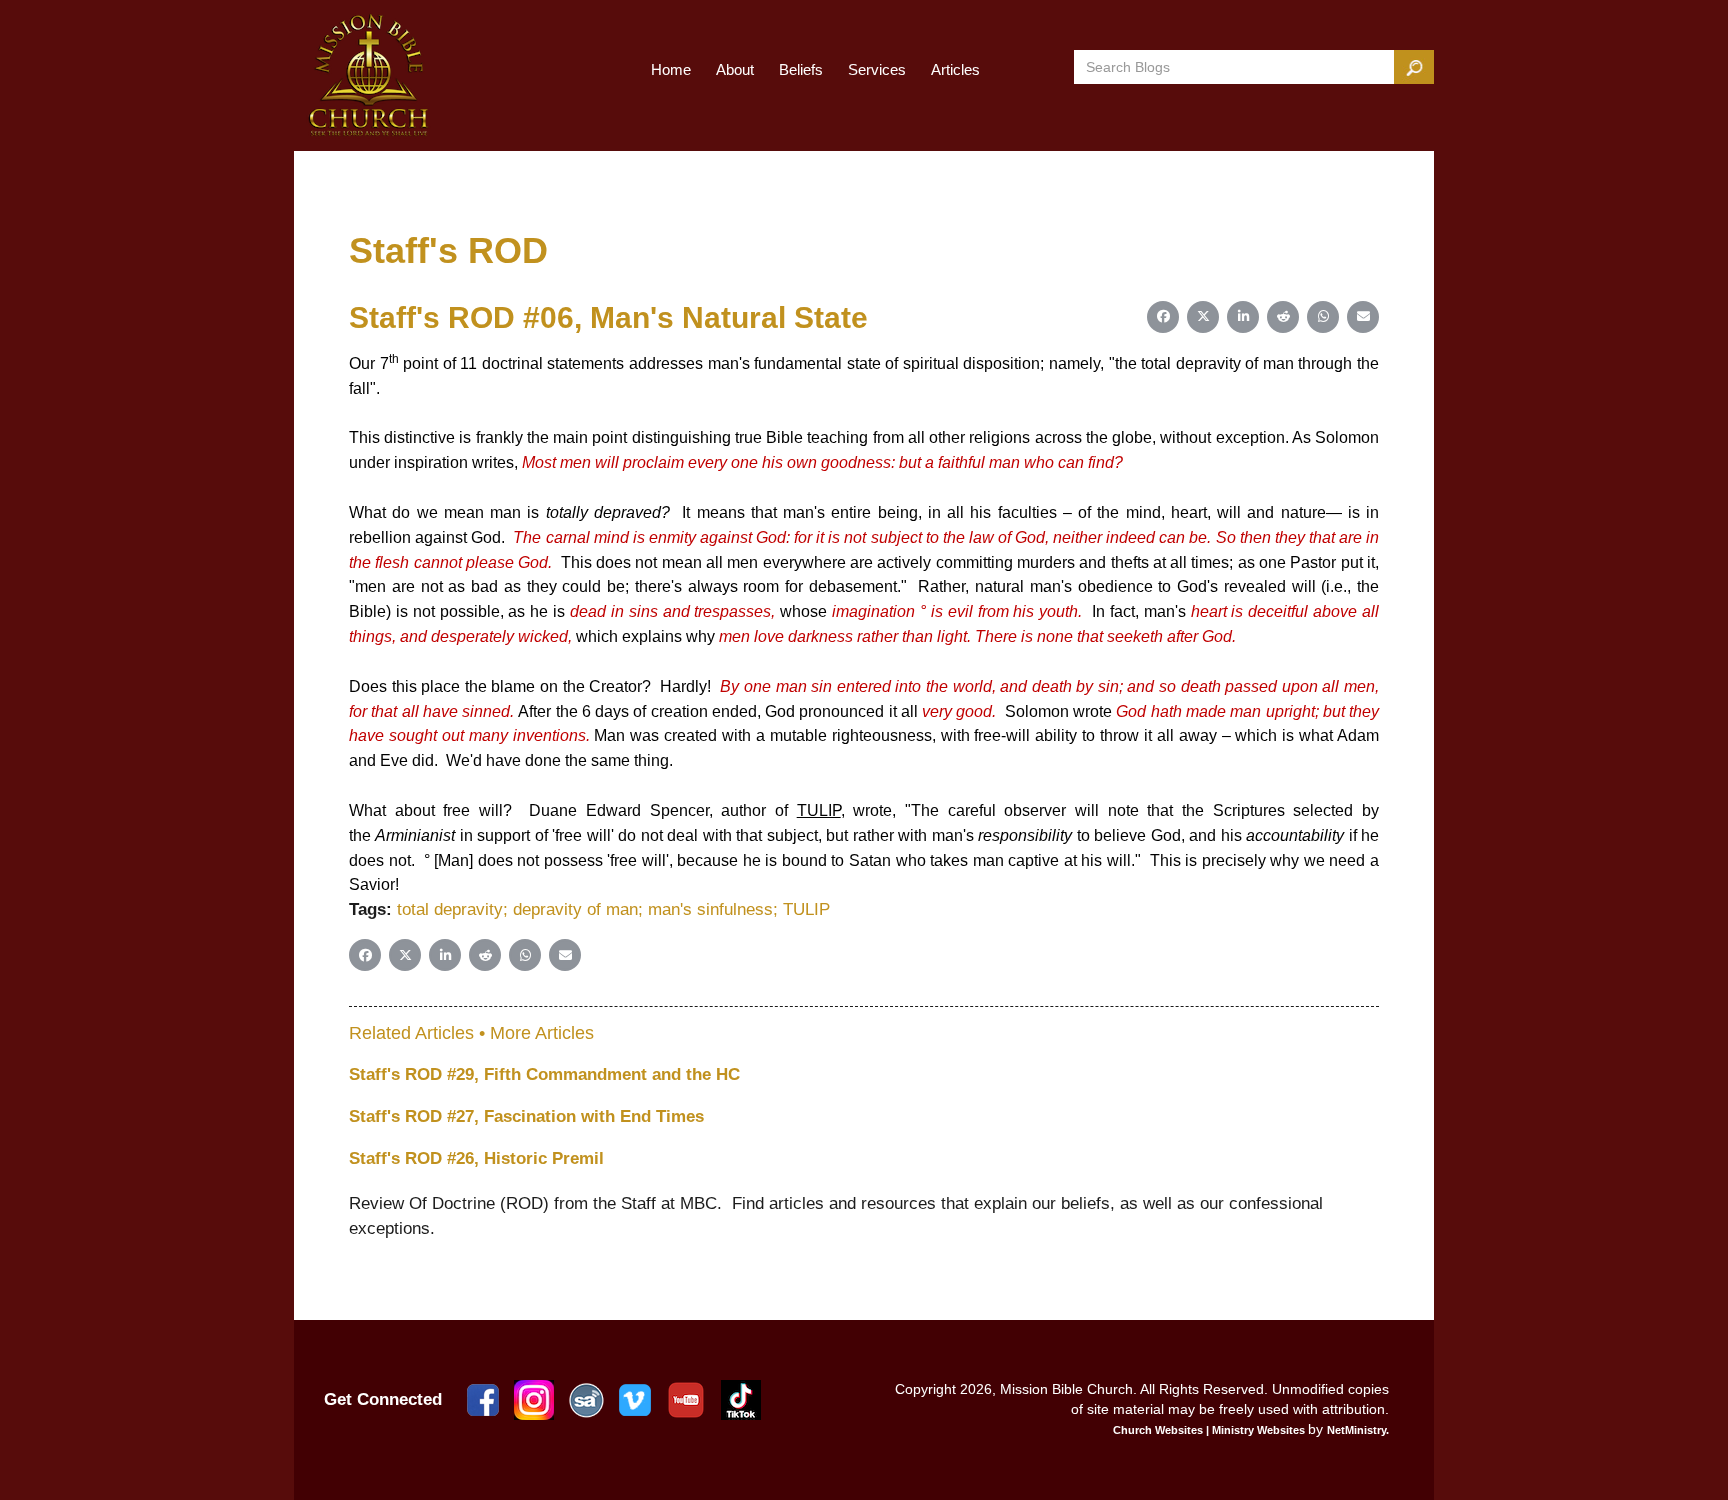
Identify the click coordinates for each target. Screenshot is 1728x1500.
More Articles (542, 1033)
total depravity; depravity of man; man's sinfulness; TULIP (613, 909)
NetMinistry (1356, 1430)
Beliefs (801, 70)
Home (671, 70)
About (735, 70)
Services (877, 70)
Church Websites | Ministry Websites (1210, 1430)
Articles (955, 70)
